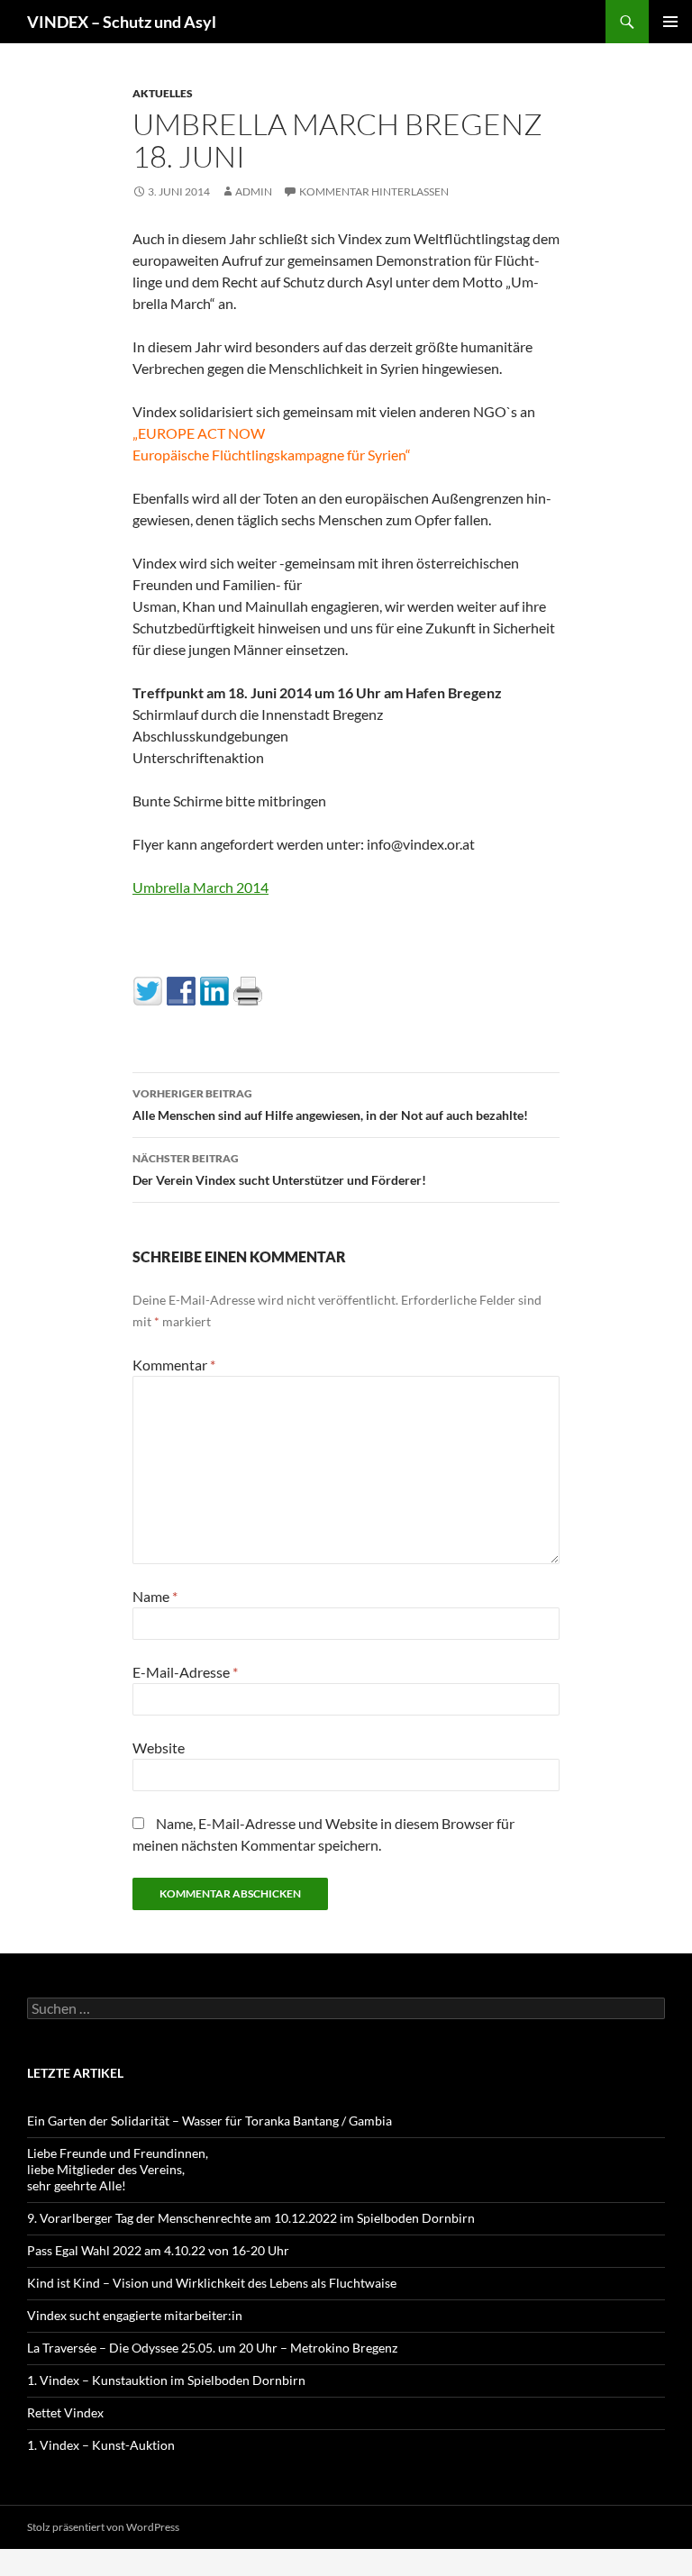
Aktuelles (163, 93)
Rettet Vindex (65, 2412)
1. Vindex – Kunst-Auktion (101, 2445)
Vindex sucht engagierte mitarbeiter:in (135, 2315)
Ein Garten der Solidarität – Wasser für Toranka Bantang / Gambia (209, 2121)
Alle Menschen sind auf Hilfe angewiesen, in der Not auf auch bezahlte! (330, 1105)
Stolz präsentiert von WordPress (103, 2527)
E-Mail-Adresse (185, 1672)
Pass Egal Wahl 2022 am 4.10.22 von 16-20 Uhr (158, 2250)
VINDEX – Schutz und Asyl (122, 22)
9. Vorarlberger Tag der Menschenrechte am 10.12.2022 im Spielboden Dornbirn (251, 2218)
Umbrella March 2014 (200, 887)
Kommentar (174, 1365)
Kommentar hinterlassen (374, 191)
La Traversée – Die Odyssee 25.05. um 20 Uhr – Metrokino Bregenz (212, 2348)
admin (254, 191)
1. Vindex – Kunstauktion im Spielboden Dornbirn (166, 2380)
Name (155, 1596)
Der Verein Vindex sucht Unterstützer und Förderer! (279, 1170)
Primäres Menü (670, 22)
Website (159, 1748)
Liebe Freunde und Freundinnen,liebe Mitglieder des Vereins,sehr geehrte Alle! (118, 2169)
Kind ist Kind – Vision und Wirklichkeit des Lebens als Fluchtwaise (212, 2283)
